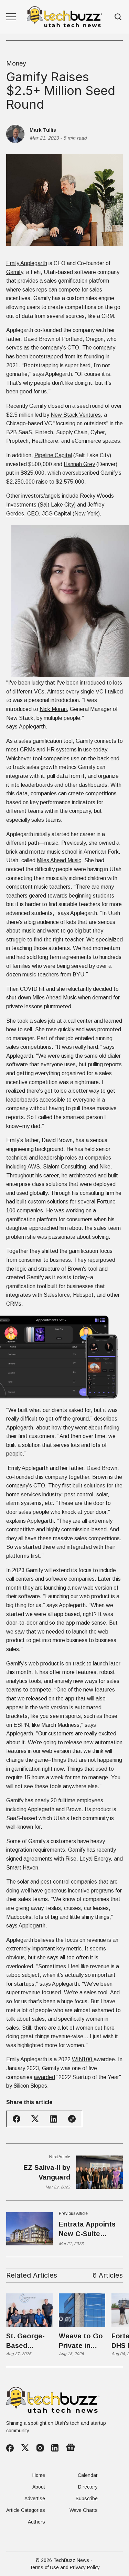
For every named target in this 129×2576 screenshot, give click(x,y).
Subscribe (87, 2498)
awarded (44, 2077)
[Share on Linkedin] (53, 2119)
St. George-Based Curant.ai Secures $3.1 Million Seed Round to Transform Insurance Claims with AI (28, 2341)
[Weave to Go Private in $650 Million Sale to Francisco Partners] (82, 2310)
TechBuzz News (71, 2560)
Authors (36, 2522)
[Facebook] (10, 2448)
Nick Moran (53, 709)
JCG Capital (57, 514)
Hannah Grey (79, 464)
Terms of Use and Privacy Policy (65, 2567)
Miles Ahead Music (59, 860)
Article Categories (26, 2510)
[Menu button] (11, 17)
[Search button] (118, 17)
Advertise (35, 2498)
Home (39, 2475)
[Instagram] (40, 2448)
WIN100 (83, 2059)
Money (16, 63)
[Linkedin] (55, 2448)
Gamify (15, 272)
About (39, 2487)
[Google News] (71, 2448)
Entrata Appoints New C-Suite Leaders (87, 2229)
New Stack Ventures (76, 415)
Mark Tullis (43, 130)
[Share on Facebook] (17, 2119)
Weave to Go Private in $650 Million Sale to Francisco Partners (81, 2341)
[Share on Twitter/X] (35, 2119)
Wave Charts (84, 2510)
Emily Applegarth (27, 263)
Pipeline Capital (53, 455)
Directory (88, 2487)
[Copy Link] (72, 2119)
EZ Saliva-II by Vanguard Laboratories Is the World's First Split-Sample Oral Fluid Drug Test (38, 2173)
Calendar (88, 2475)
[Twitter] (25, 2448)
